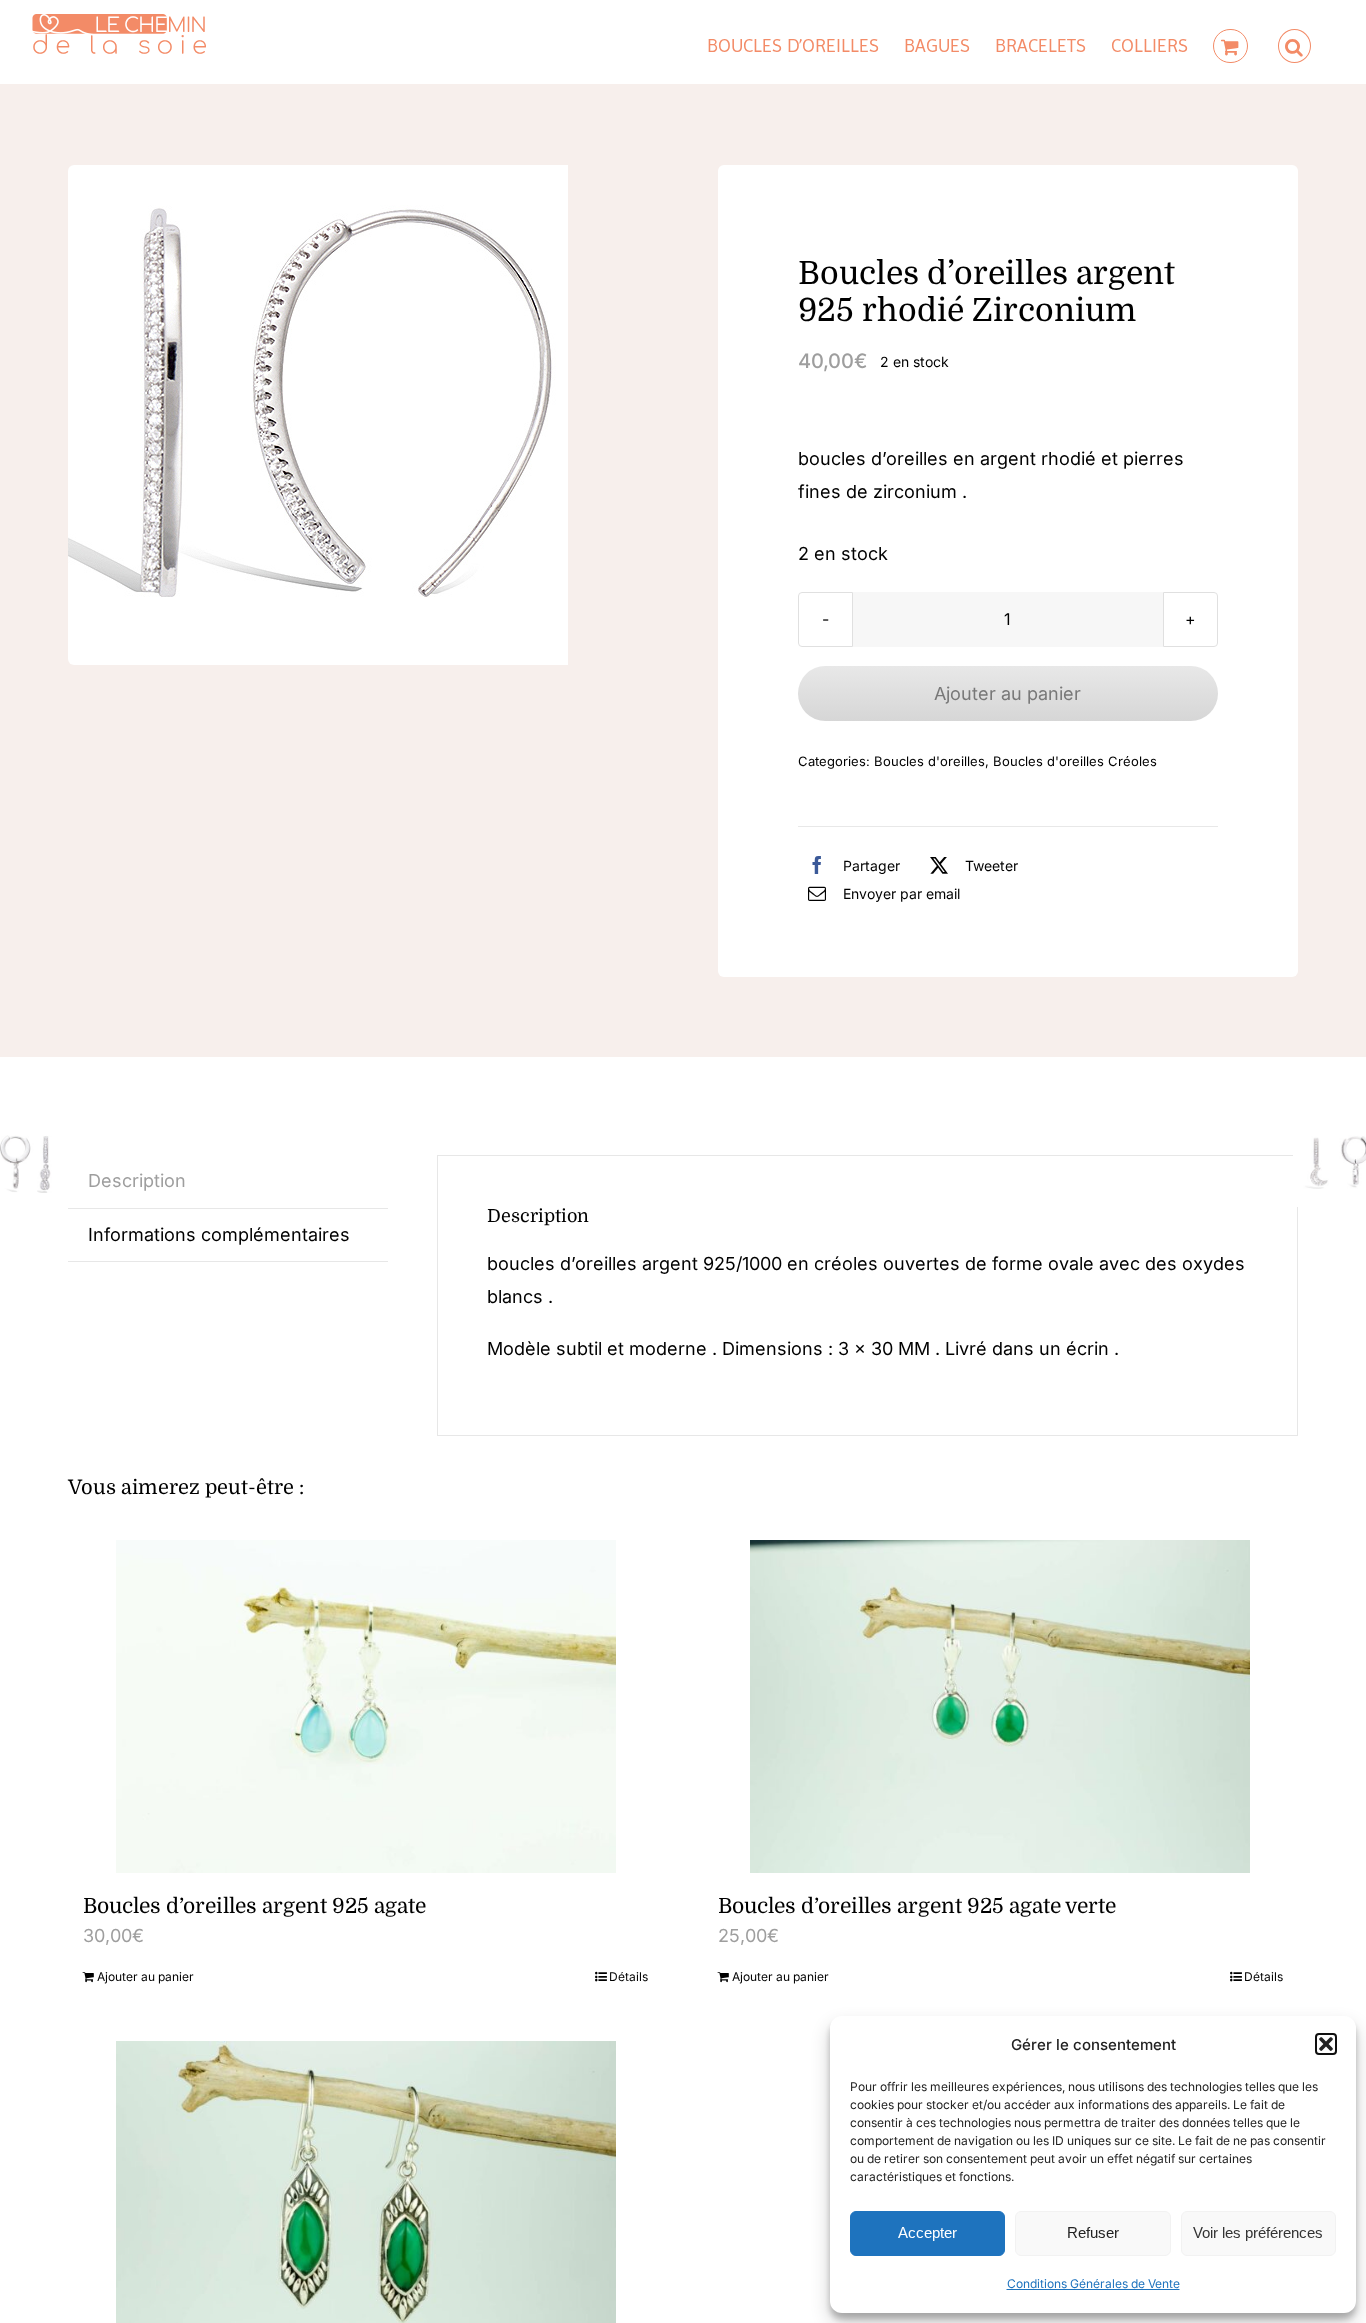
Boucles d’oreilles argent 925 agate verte (917, 1906)
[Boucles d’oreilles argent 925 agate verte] (1000, 1706)
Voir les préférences (1258, 2232)
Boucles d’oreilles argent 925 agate (254, 1906)
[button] (1326, 2044)
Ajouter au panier (1007, 693)
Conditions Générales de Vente (1093, 2283)
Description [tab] (137, 1180)
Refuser (1093, 2232)
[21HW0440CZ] (318, 415)
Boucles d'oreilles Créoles (1075, 761)
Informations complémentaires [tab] (219, 1234)
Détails (628, 1976)
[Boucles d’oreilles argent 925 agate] (365, 1706)
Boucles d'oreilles (929, 761)
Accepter (927, 2232)
